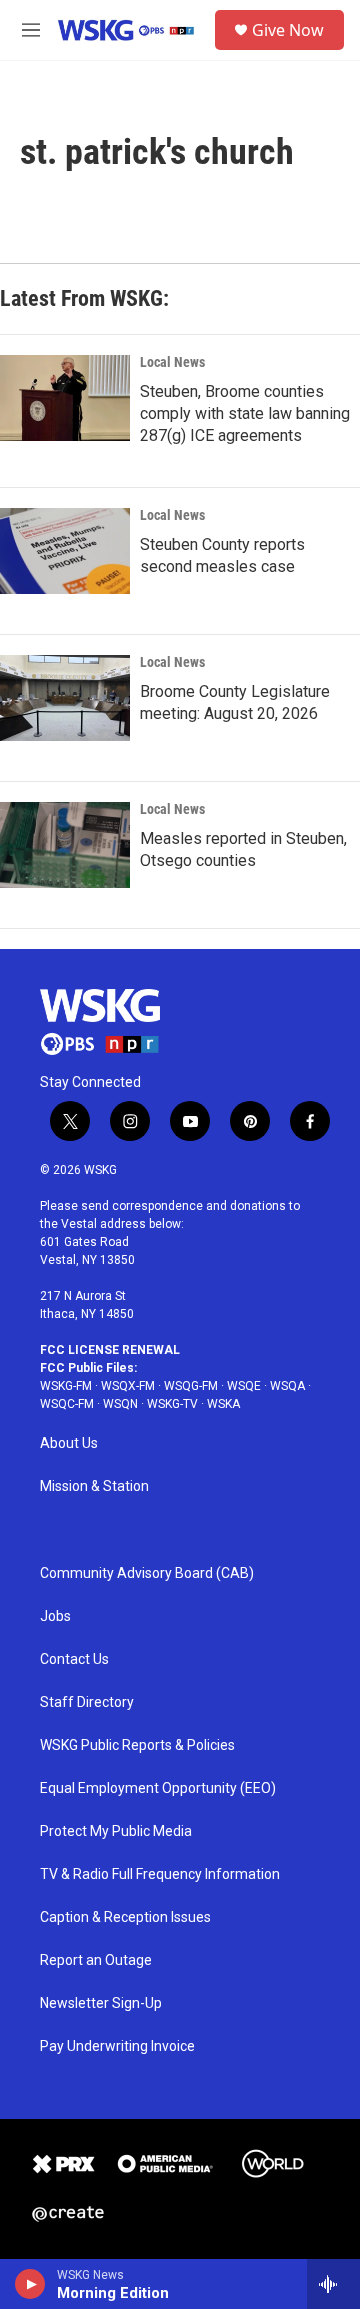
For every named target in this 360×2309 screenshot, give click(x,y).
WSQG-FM (191, 1386)
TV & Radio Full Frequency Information (160, 1874)
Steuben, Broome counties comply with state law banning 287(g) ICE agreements (245, 413)
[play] (30, 2284)
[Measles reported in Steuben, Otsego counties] (65, 845)
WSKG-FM (66, 1386)
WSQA (287, 1386)
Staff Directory (87, 1702)
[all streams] (333, 2284)
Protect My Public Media (116, 1831)
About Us (69, 1443)
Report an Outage (96, 1960)
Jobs (55, 1616)
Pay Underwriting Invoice (117, 2046)
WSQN (120, 1404)
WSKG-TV (172, 1404)
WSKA (223, 1404)
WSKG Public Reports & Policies (137, 1745)
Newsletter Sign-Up (101, 2003)
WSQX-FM (128, 1386)
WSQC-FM (67, 1404)
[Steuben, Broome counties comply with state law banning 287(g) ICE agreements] (65, 398)
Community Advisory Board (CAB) (147, 1573)
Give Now (288, 30)
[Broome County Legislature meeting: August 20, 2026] (65, 698)
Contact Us (74, 1659)
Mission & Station (94, 1486)
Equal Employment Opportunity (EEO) (158, 1788)
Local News (172, 362)
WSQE (244, 1386)
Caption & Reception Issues (125, 1917)
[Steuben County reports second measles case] (65, 551)
